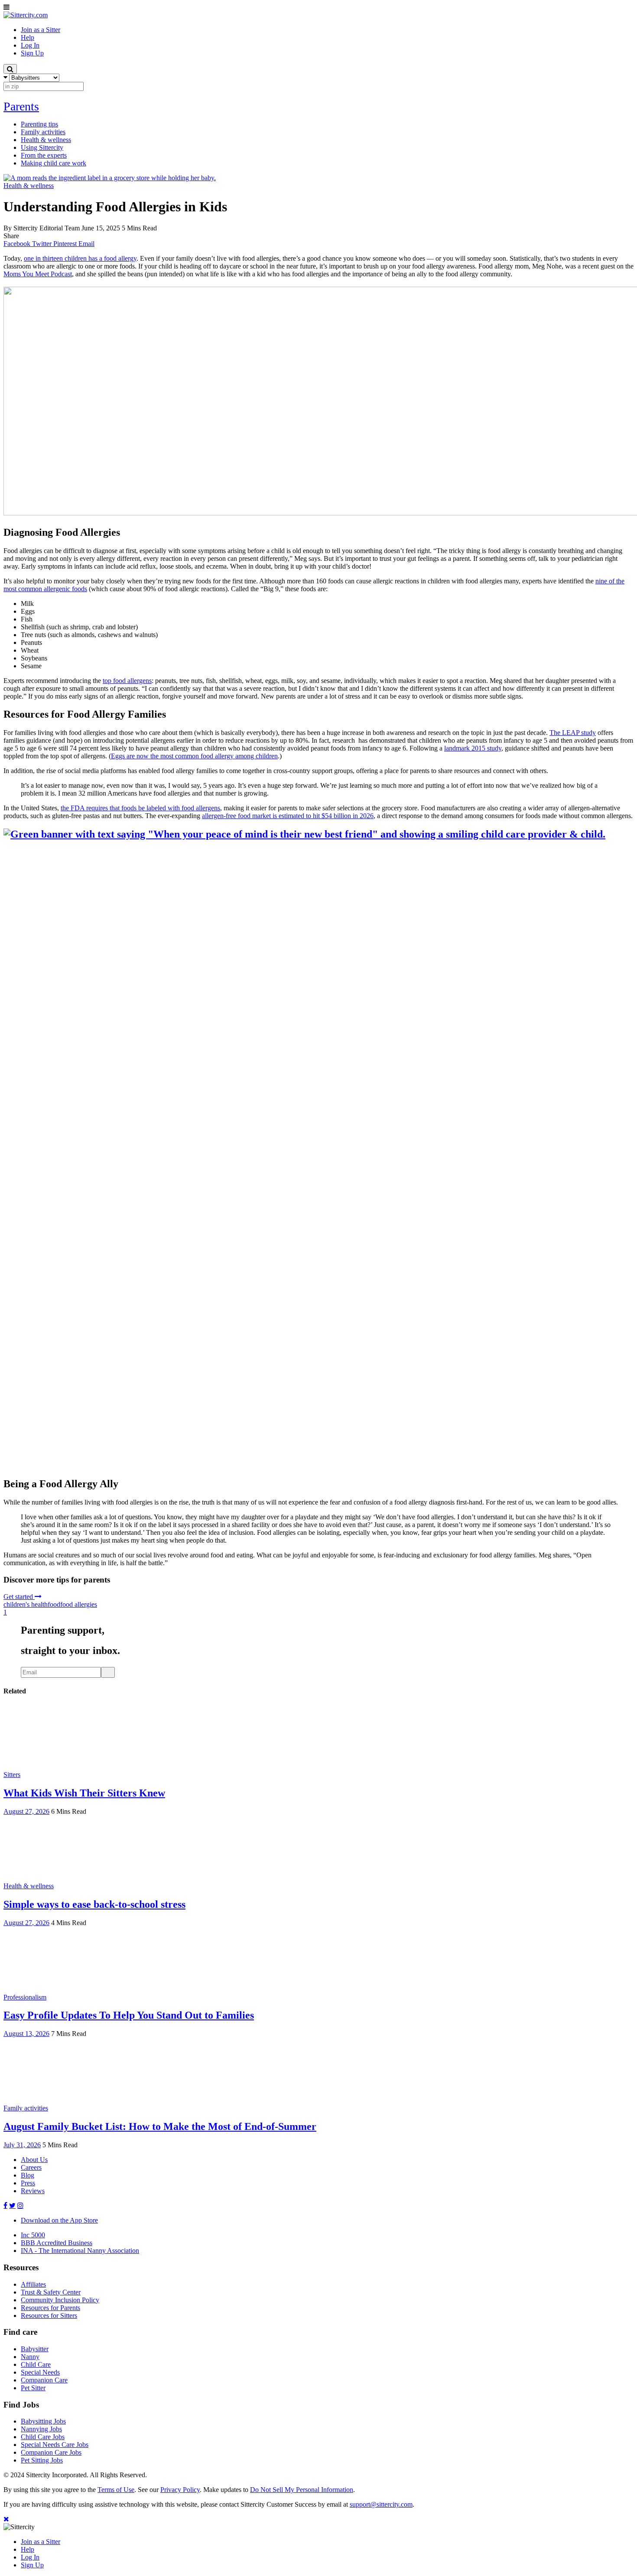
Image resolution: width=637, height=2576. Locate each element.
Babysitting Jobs (43, 2421)
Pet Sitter (33, 2388)
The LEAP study (573, 733)
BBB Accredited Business (57, 2243)
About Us (34, 2160)
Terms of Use (116, 2490)
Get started (19, 1597)
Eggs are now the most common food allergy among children (194, 756)
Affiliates (33, 2284)
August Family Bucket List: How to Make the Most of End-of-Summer (160, 2126)
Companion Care (44, 2380)
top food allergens (127, 681)
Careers (31, 2167)
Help (28, 2549)
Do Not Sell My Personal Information (302, 2490)
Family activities (26, 2108)
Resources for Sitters (49, 2315)
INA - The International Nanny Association (80, 2251)
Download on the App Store (59, 2220)
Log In (30, 2557)
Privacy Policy (180, 2490)
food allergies (79, 1604)
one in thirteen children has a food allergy (80, 258)
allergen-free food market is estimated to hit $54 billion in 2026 (288, 816)
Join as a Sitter (41, 2542)
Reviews (33, 2191)
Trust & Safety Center (51, 2292)
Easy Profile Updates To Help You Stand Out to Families (129, 2015)
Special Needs (40, 2372)
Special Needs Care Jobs (55, 2445)
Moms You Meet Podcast (38, 274)
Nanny (30, 2357)
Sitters (12, 1775)
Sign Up (32, 2565)
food (54, 1604)
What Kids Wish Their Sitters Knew (84, 1793)
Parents (21, 106)
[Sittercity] (26, 15)
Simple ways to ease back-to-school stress (94, 1904)
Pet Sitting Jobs (42, 2460)
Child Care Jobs (43, 2437)
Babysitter (35, 2349)
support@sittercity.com (381, 2504)
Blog (28, 2175)
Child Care (36, 2364)
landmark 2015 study (473, 748)
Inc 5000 (33, 2235)
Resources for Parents (50, 2308)
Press (28, 2183)
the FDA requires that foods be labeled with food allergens (140, 808)
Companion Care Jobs (51, 2452)
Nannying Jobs (41, 2429)
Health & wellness (29, 186)
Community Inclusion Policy (60, 2300)
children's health (26, 1604)
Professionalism (25, 1997)
